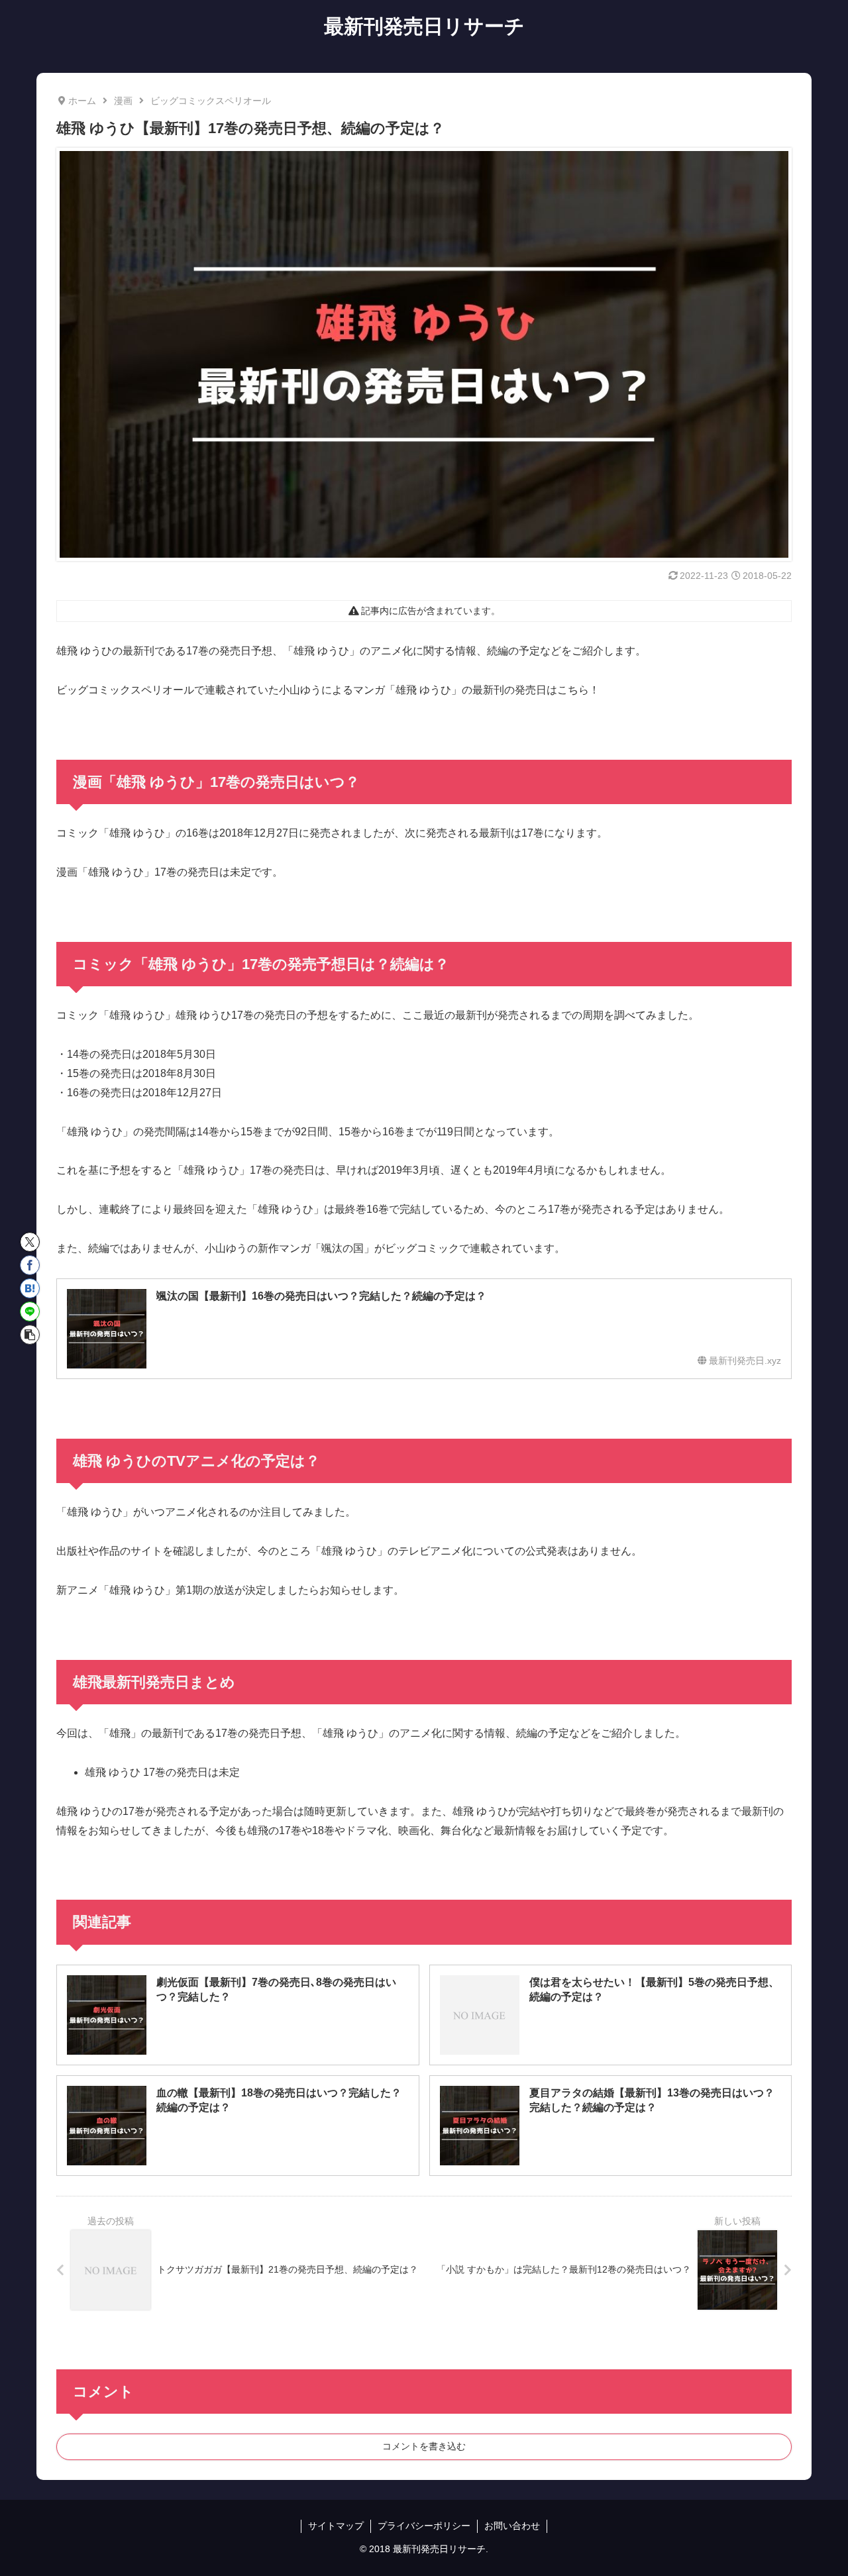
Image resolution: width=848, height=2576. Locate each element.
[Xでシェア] (30, 1242)
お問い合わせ (512, 2526)
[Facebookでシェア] (30, 1265)
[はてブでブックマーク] (30, 1288)
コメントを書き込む (424, 2446)
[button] (30, 1335)
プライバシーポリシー (424, 2526)
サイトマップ (336, 2526)
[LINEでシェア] (30, 1312)
